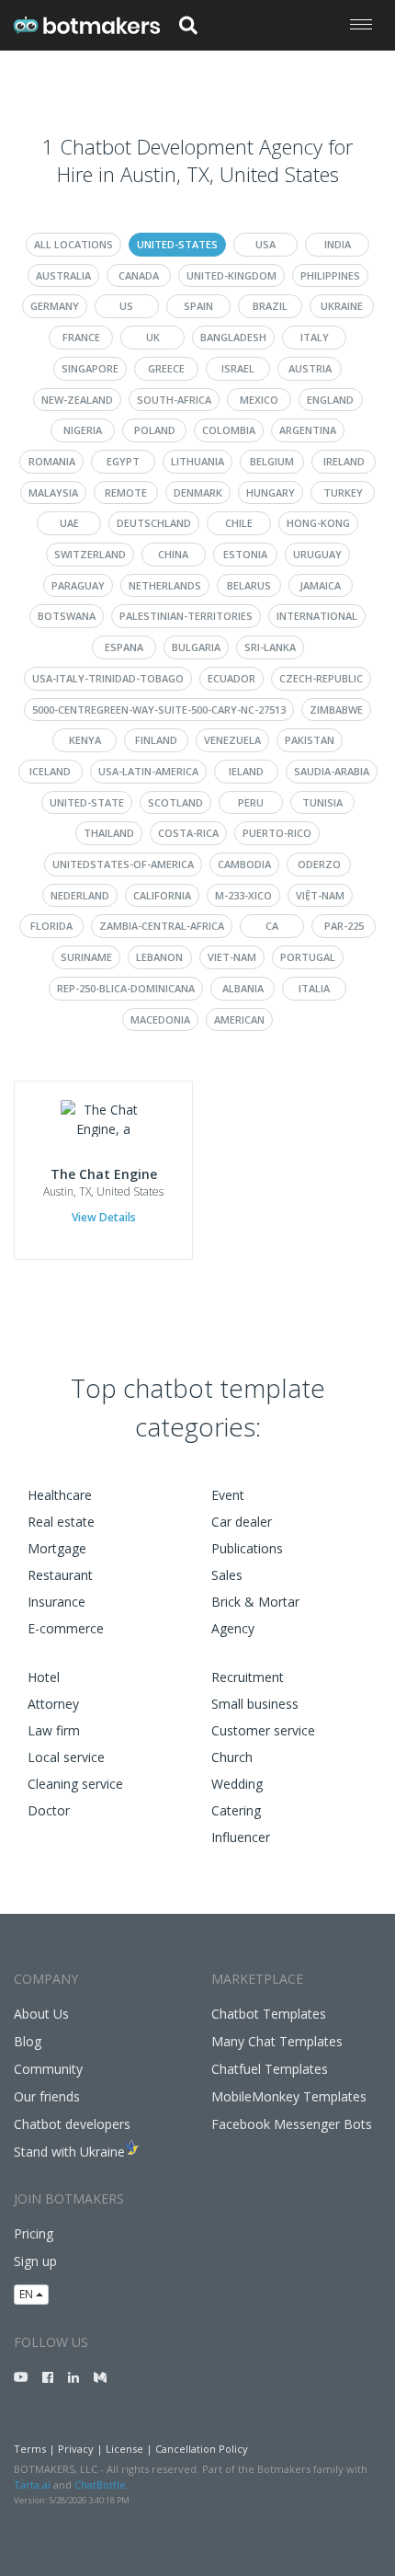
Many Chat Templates (277, 2041)
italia (314, 988)
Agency (233, 1628)
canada (139, 275)
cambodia (244, 864)
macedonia (160, 1019)
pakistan (310, 740)
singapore (90, 368)
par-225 (344, 926)
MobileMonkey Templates (289, 2096)
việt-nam (320, 895)
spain (198, 306)
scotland (175, 802)
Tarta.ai (32, 2484)
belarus (249, 585)
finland (156, 740)
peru (251, 802)
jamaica (320, 585)
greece (166, 368)
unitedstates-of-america (123, 864)
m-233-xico (243, 895)
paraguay (78, 585)
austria (310, 368)
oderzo (319, 864)
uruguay (317, 554)
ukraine (342, 306)
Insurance (56, 1602)
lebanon (159, 957)
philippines (330, 275)
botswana (67, 616)
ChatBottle (100, 2484)
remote (126, 492)
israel (238, 368)
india (338, 244)
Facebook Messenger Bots (292, 2124)
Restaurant (60, 1575)
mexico (259, 400)
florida (51, 926)
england (330, 400)
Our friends (47, 2096)
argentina (308, 430)
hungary (271, 492)
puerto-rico (277, 833)
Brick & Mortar (255, 1602)
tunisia (322, 802)
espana (124, 647)
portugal (308, 957)
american (239, 1019)
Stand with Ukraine (69, 2152)
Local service (66, 1757)
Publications (247, 1548)
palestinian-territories (186, 616)
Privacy (76, 2449)
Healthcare (60, 1495)
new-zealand (77, 400)
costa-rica (188, 833)
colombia (229, 430)
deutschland (154, 523)
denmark (198, 492)
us (126, 306)
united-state (87, 802)
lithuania (197, 461)
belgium (272, 461)
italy (315, 337)
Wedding (237, 1784)
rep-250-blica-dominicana (126, 988)
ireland (344, 461)
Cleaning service (75, 1784)
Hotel (44, 1677)
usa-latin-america (148, 771)
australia (63, 275)
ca (272, 926)
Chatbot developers (72, 2124)
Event (228, 1495)
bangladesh (233, 337)
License (124, 2449)
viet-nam (232, 957)
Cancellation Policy (202, 2449)
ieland (246, 771)
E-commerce (66, 1628)
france (81, 337)
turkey (343, 492)
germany (55, 306)
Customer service (263, 1730)
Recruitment (248, 1677)
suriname (86, 957)
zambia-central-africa (162, 926)
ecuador (231, 678)
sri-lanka (270, 647)
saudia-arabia (332, 771)
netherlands (165, 585)
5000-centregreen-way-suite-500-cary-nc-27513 (159, 710)
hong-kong (318, 523)
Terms (30, 2449)
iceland (50, 771)
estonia (245, 554)
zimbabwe (336, 710)
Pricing (34, 2233)
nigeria (83, 430)
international (317, 616)
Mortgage (57, 1548)
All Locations (73, 244)
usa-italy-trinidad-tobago (108, 678)
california (162, 895)
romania (52, 461)
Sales (227, 1575)
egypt (123, 461)
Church (232, 1757)
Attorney (53, 1704)
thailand (109, 833)
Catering (236, 1810)
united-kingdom (231, 275)
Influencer (241, 1837)
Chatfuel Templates (270, 2069)
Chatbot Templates (269, 2014)
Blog (28, 2041)
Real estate (61, 1522)
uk (153, 337)
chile (239, 523)
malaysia (53, 492)
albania (243, 988)
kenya (85, 740)
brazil (270, 306)
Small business (255, 1704)
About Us (41, 2014)
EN (28, 2294)
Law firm (54, 1730)
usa (265, 244)
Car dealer (242, 1522)
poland (155, 430)
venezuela (232, 740)
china (173, 554)
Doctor (49, 1810)
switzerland (90, 554)
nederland (80, 895)
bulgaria (196, 647)
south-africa (174, 400)
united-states (177, 244)
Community (48, 2069)
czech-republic (321, 678)
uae (69, 523)
